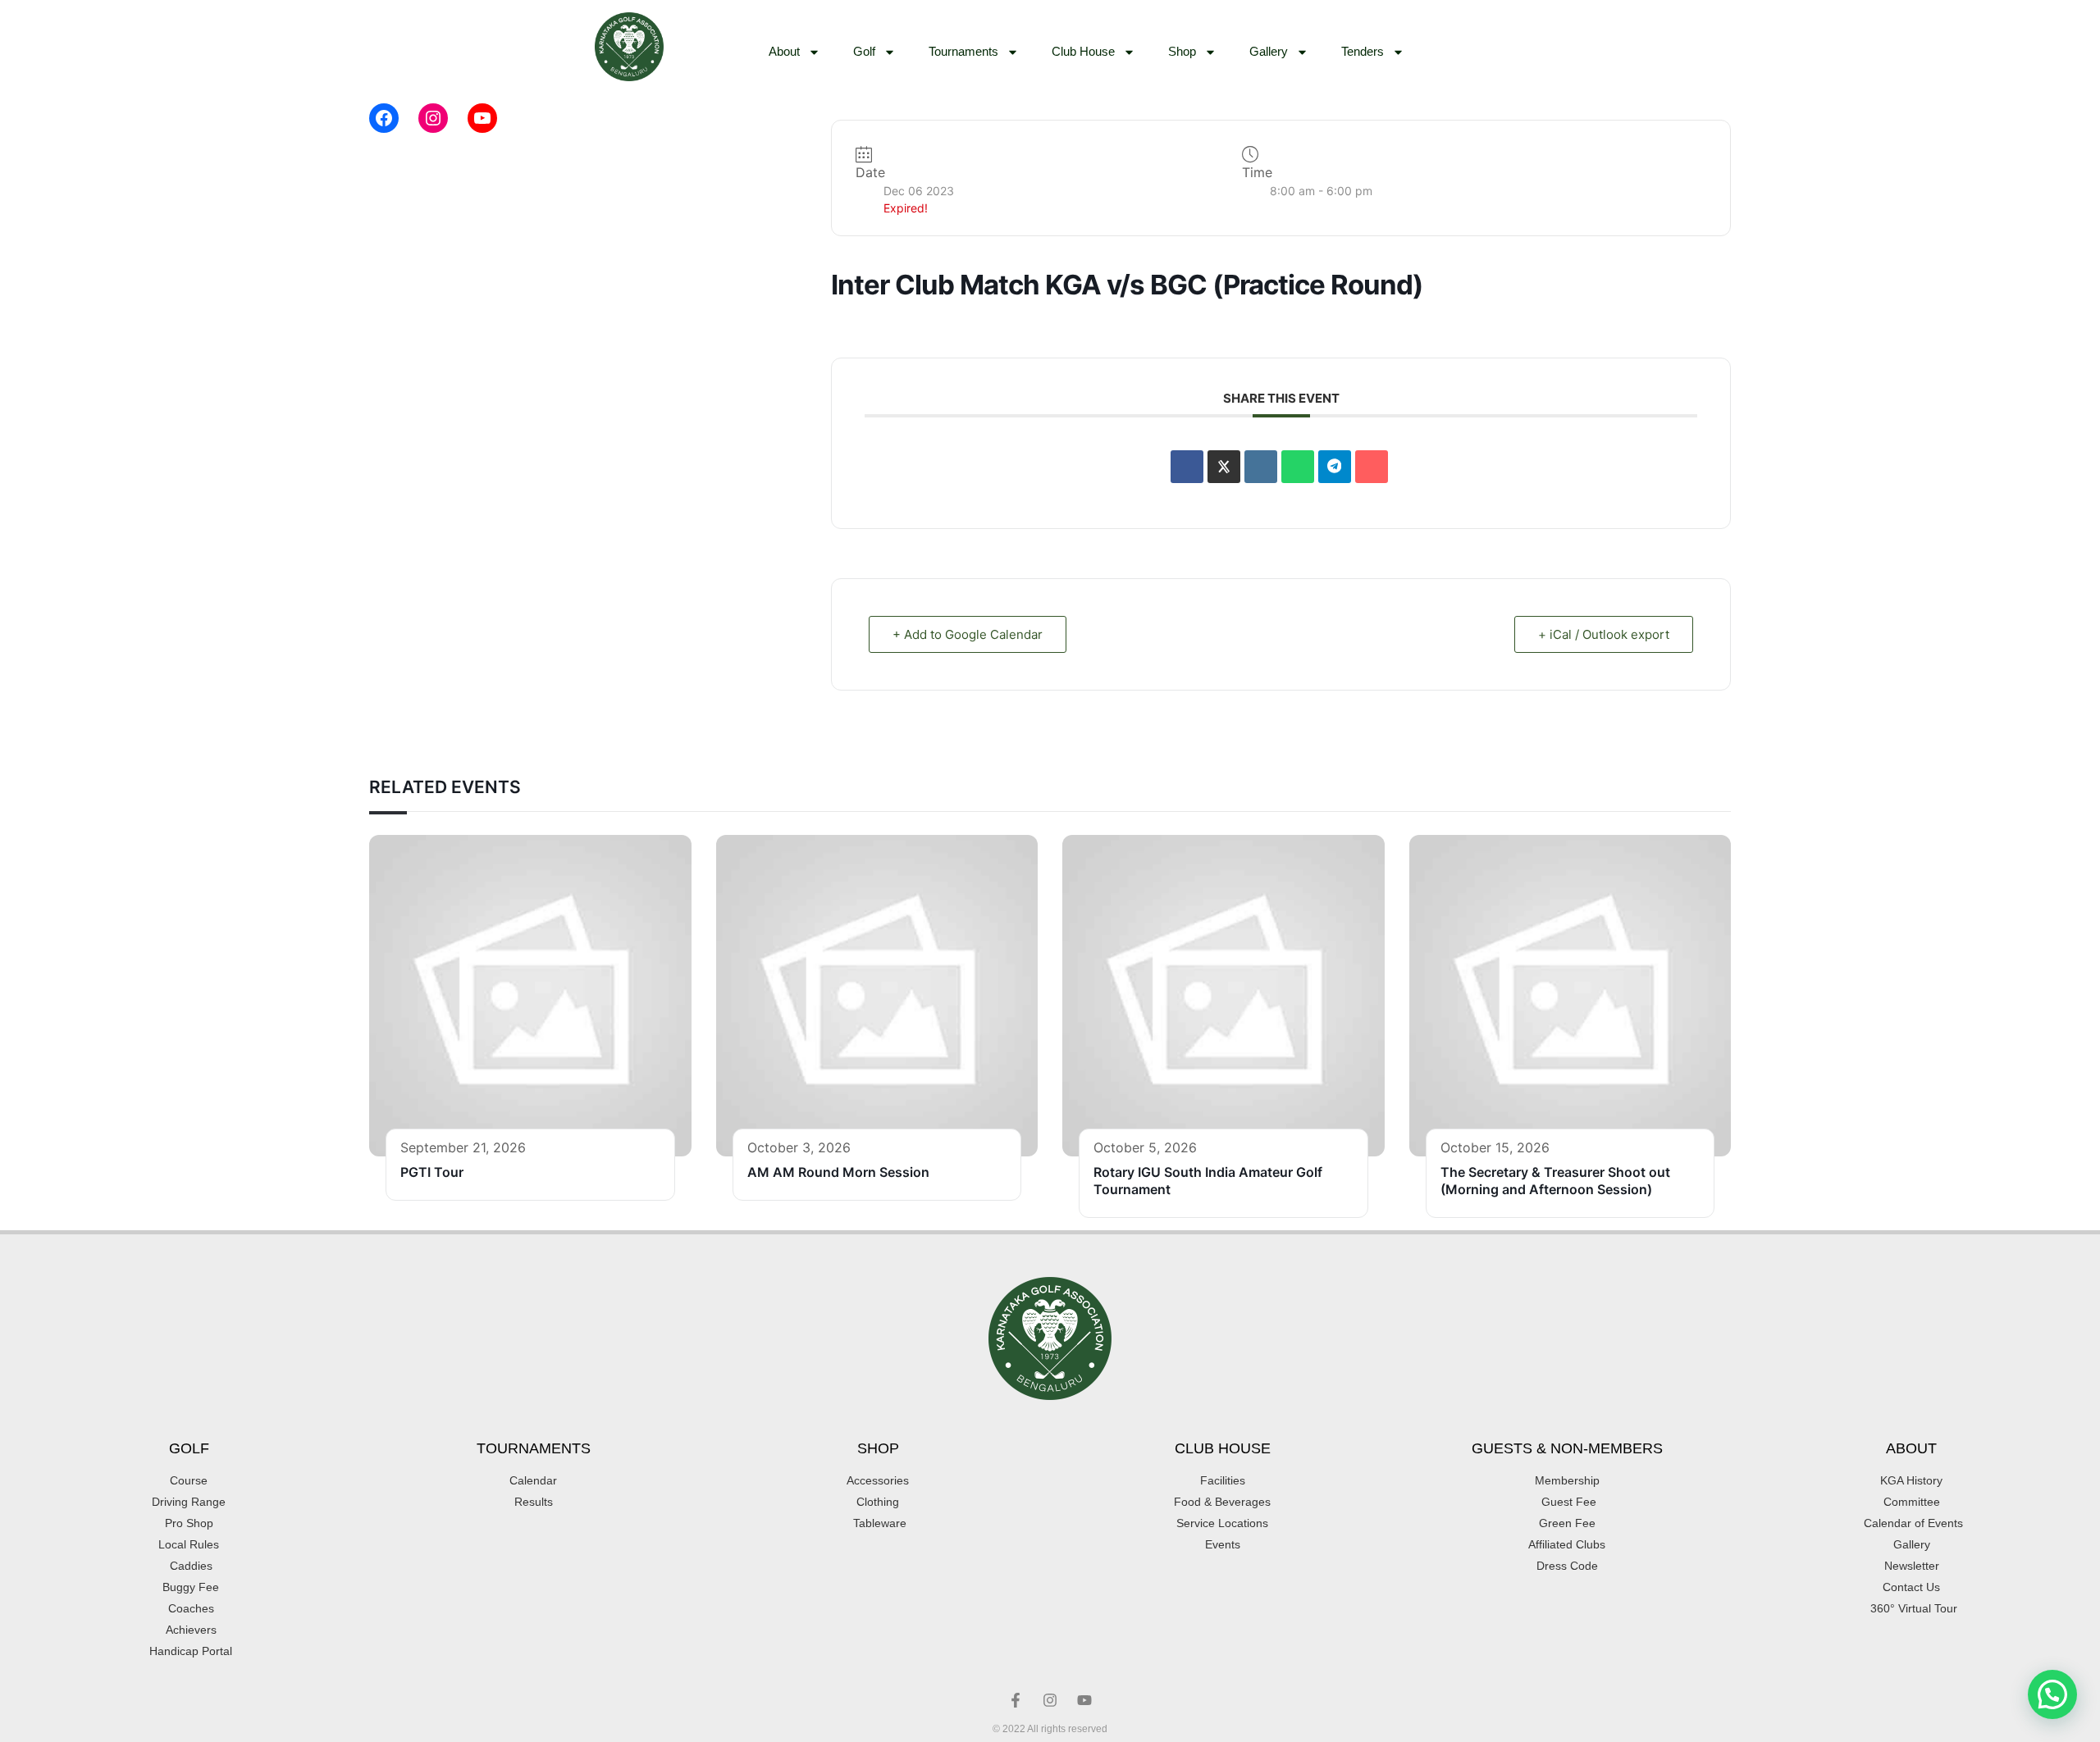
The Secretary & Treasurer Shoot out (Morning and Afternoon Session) (1555, 1181)
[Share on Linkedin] (1261, 467)
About (784, 51)
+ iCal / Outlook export (1604, 634)
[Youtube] (1084, 1700)
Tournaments (963, 51)
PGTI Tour (432, 1172)
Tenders (1363, 51)
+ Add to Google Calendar (968, 634)
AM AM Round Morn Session (838, 1172)
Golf (864, 51)
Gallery (1269, 51)
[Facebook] (384, 118)
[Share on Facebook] (1187, 467)
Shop (1182, 51)
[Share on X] (1224, 467)
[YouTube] (482, 118)
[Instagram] (433, 118)
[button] (2052, 1694)
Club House (1083, 51)
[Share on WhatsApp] (1298, 467)
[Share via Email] (1372, 467)
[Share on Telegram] (1335, 467)
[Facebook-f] (1016, 1700)
